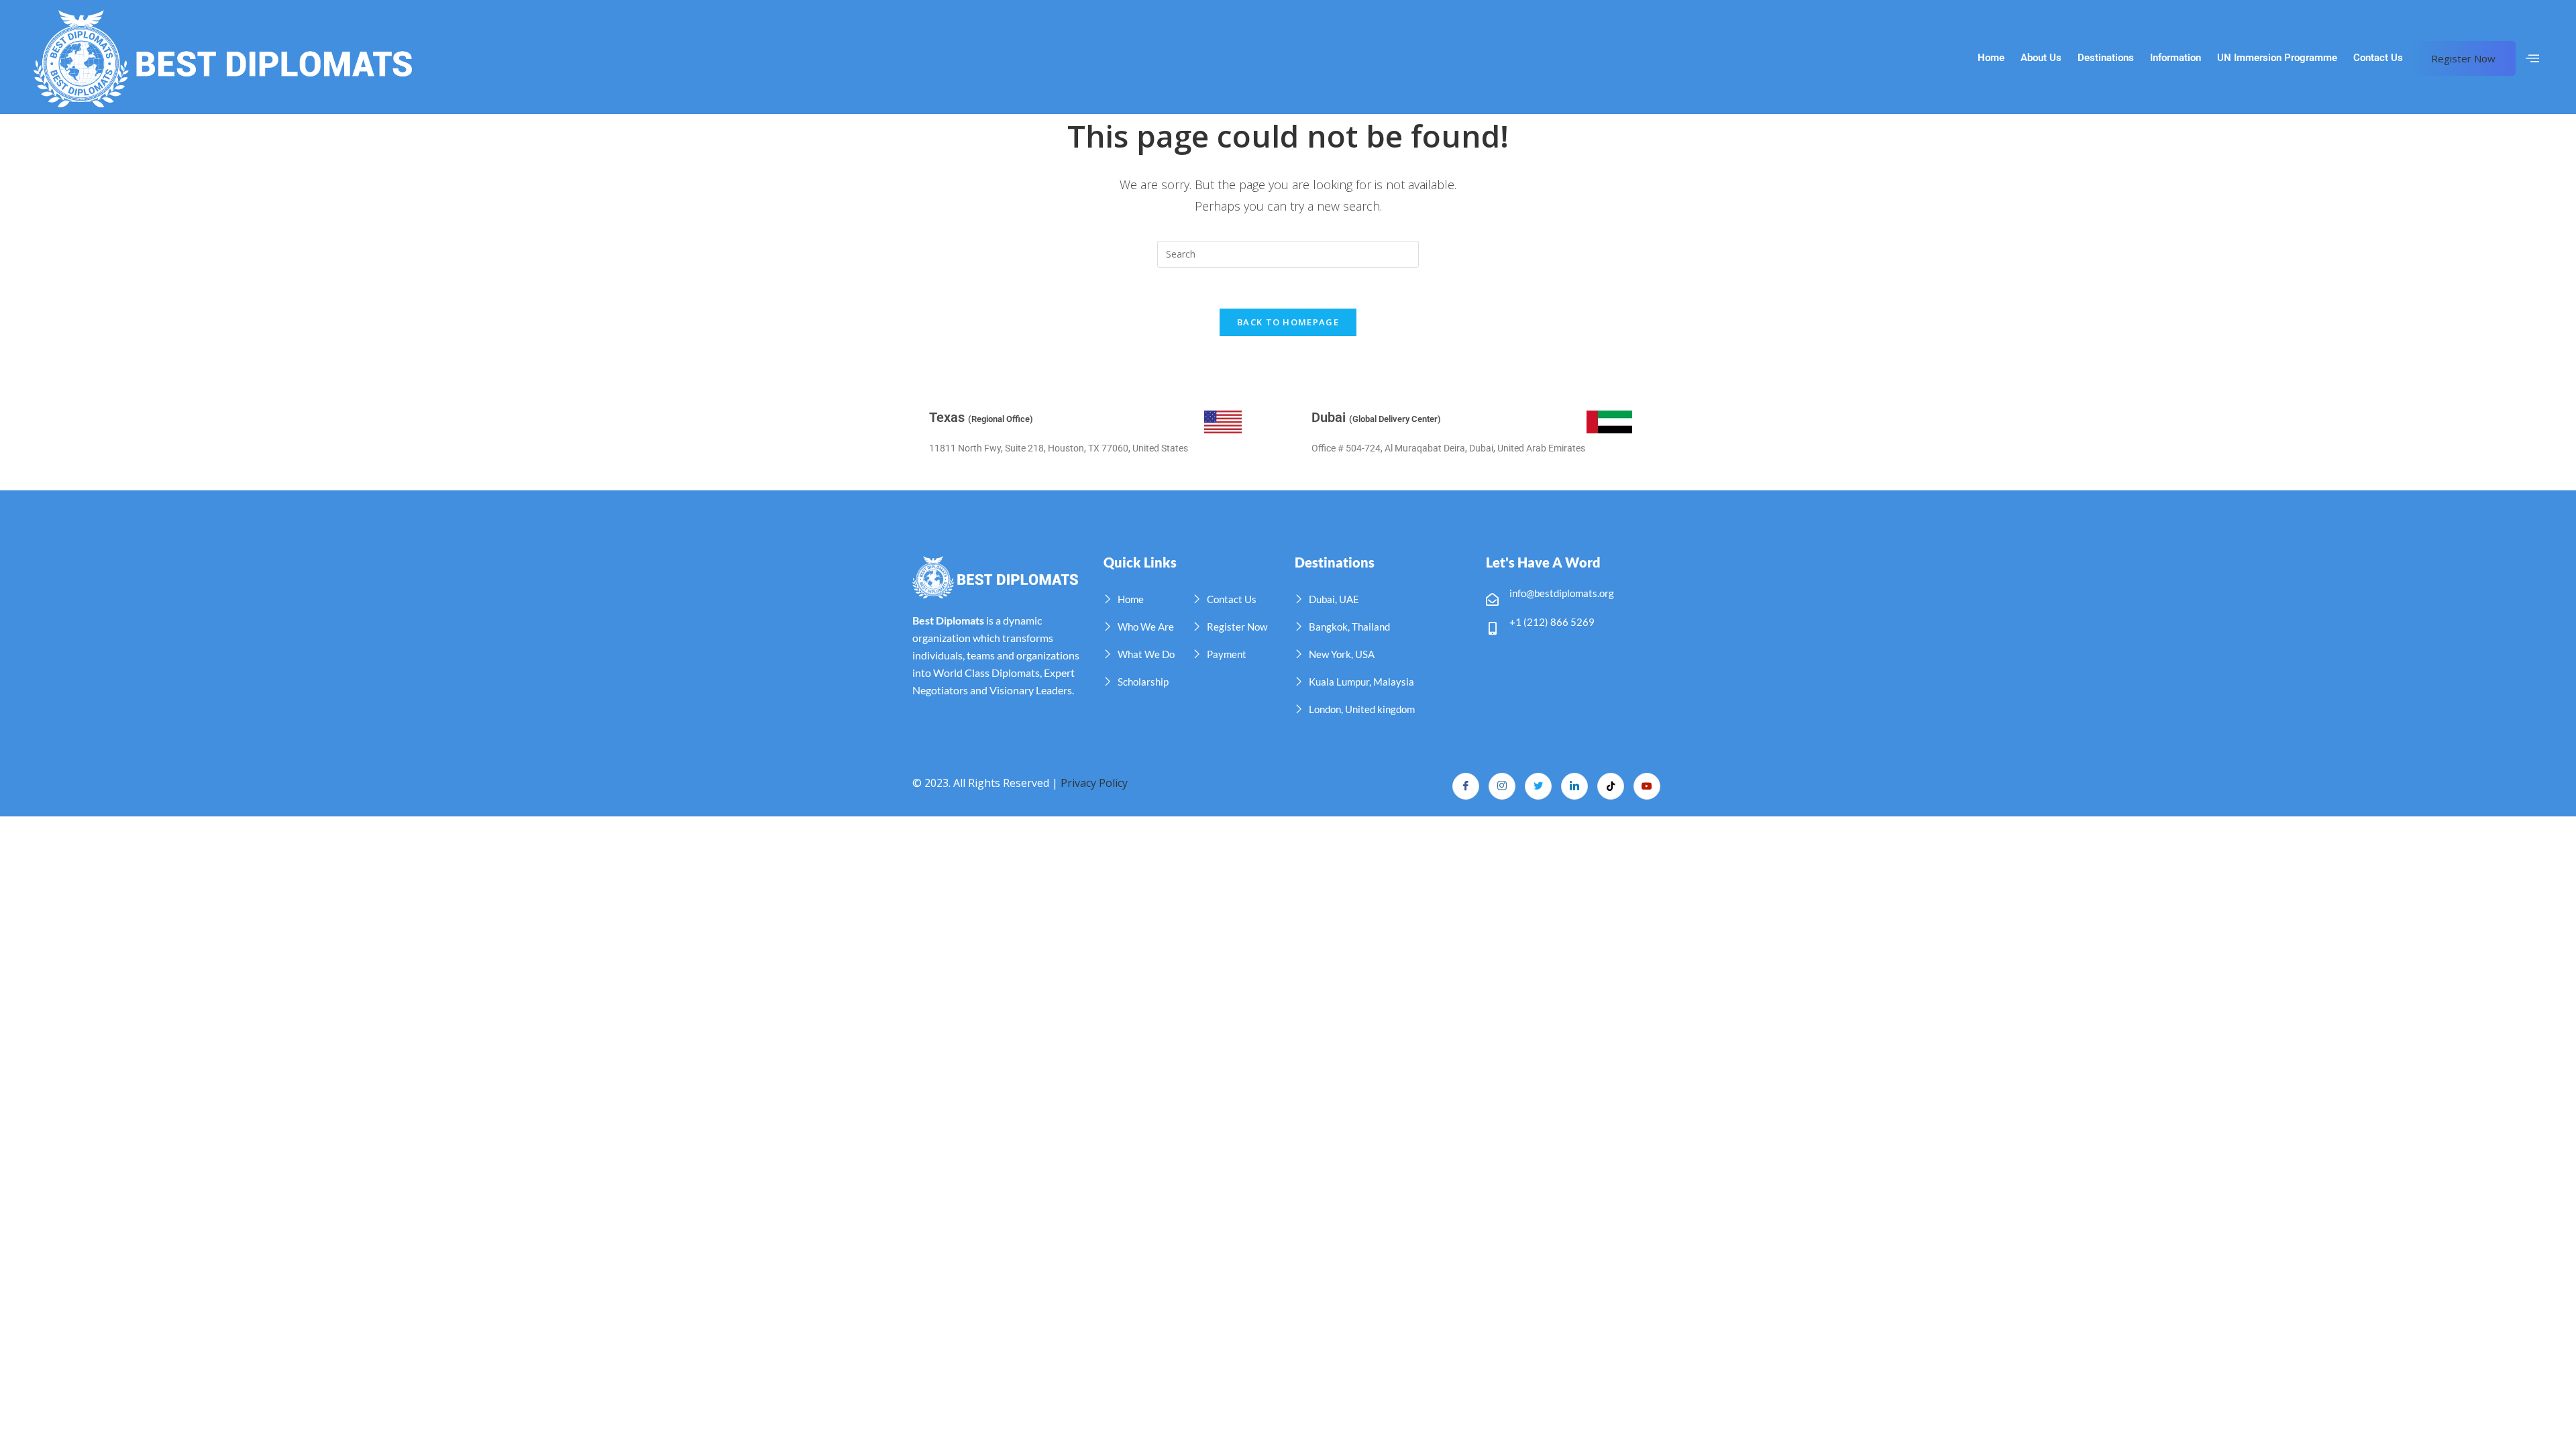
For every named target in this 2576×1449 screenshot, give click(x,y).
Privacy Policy (1094, 783)
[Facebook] (1466, 786)
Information (2176, 58)
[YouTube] (1647, 786)
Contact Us (2378, 58)
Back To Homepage (1288, 322)
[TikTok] (1611, 786)
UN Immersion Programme (2277, 58)
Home (1991, 58)
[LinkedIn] (1574, 786)
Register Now (2463, 58)
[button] (2532, 58)
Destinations (2106, 58)
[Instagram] (1502, 786)
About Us (2041, 58)
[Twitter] (1538, 786)
